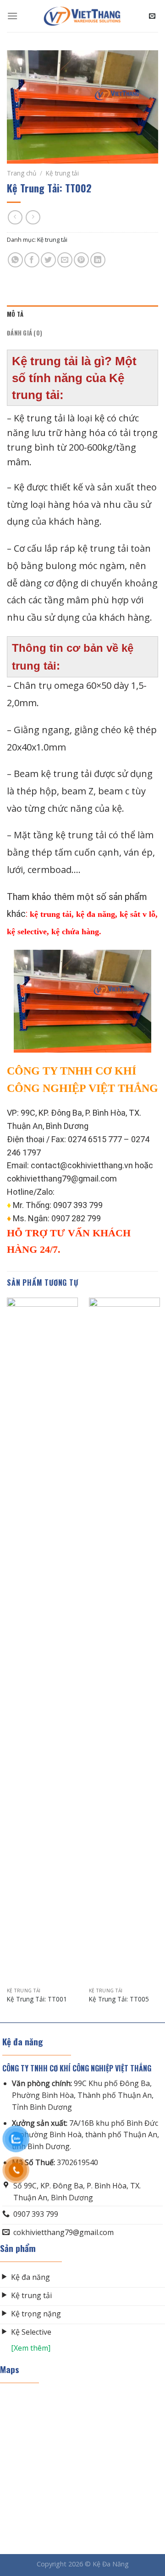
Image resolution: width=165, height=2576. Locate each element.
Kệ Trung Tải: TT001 (37, 1999)
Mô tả (15, 314)
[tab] (82, 314)
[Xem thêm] (25, 2348)
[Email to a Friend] (65, 260)
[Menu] (12, 16)
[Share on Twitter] (48, 260)
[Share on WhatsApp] (15, 260)
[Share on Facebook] (32, 260)
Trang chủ (22, 173)
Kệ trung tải (62, 173)
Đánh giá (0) (25, 333)
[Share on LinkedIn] (98, 260)
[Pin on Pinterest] (81, 260)
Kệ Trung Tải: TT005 (119, 1999)
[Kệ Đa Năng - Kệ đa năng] (82, 16)
